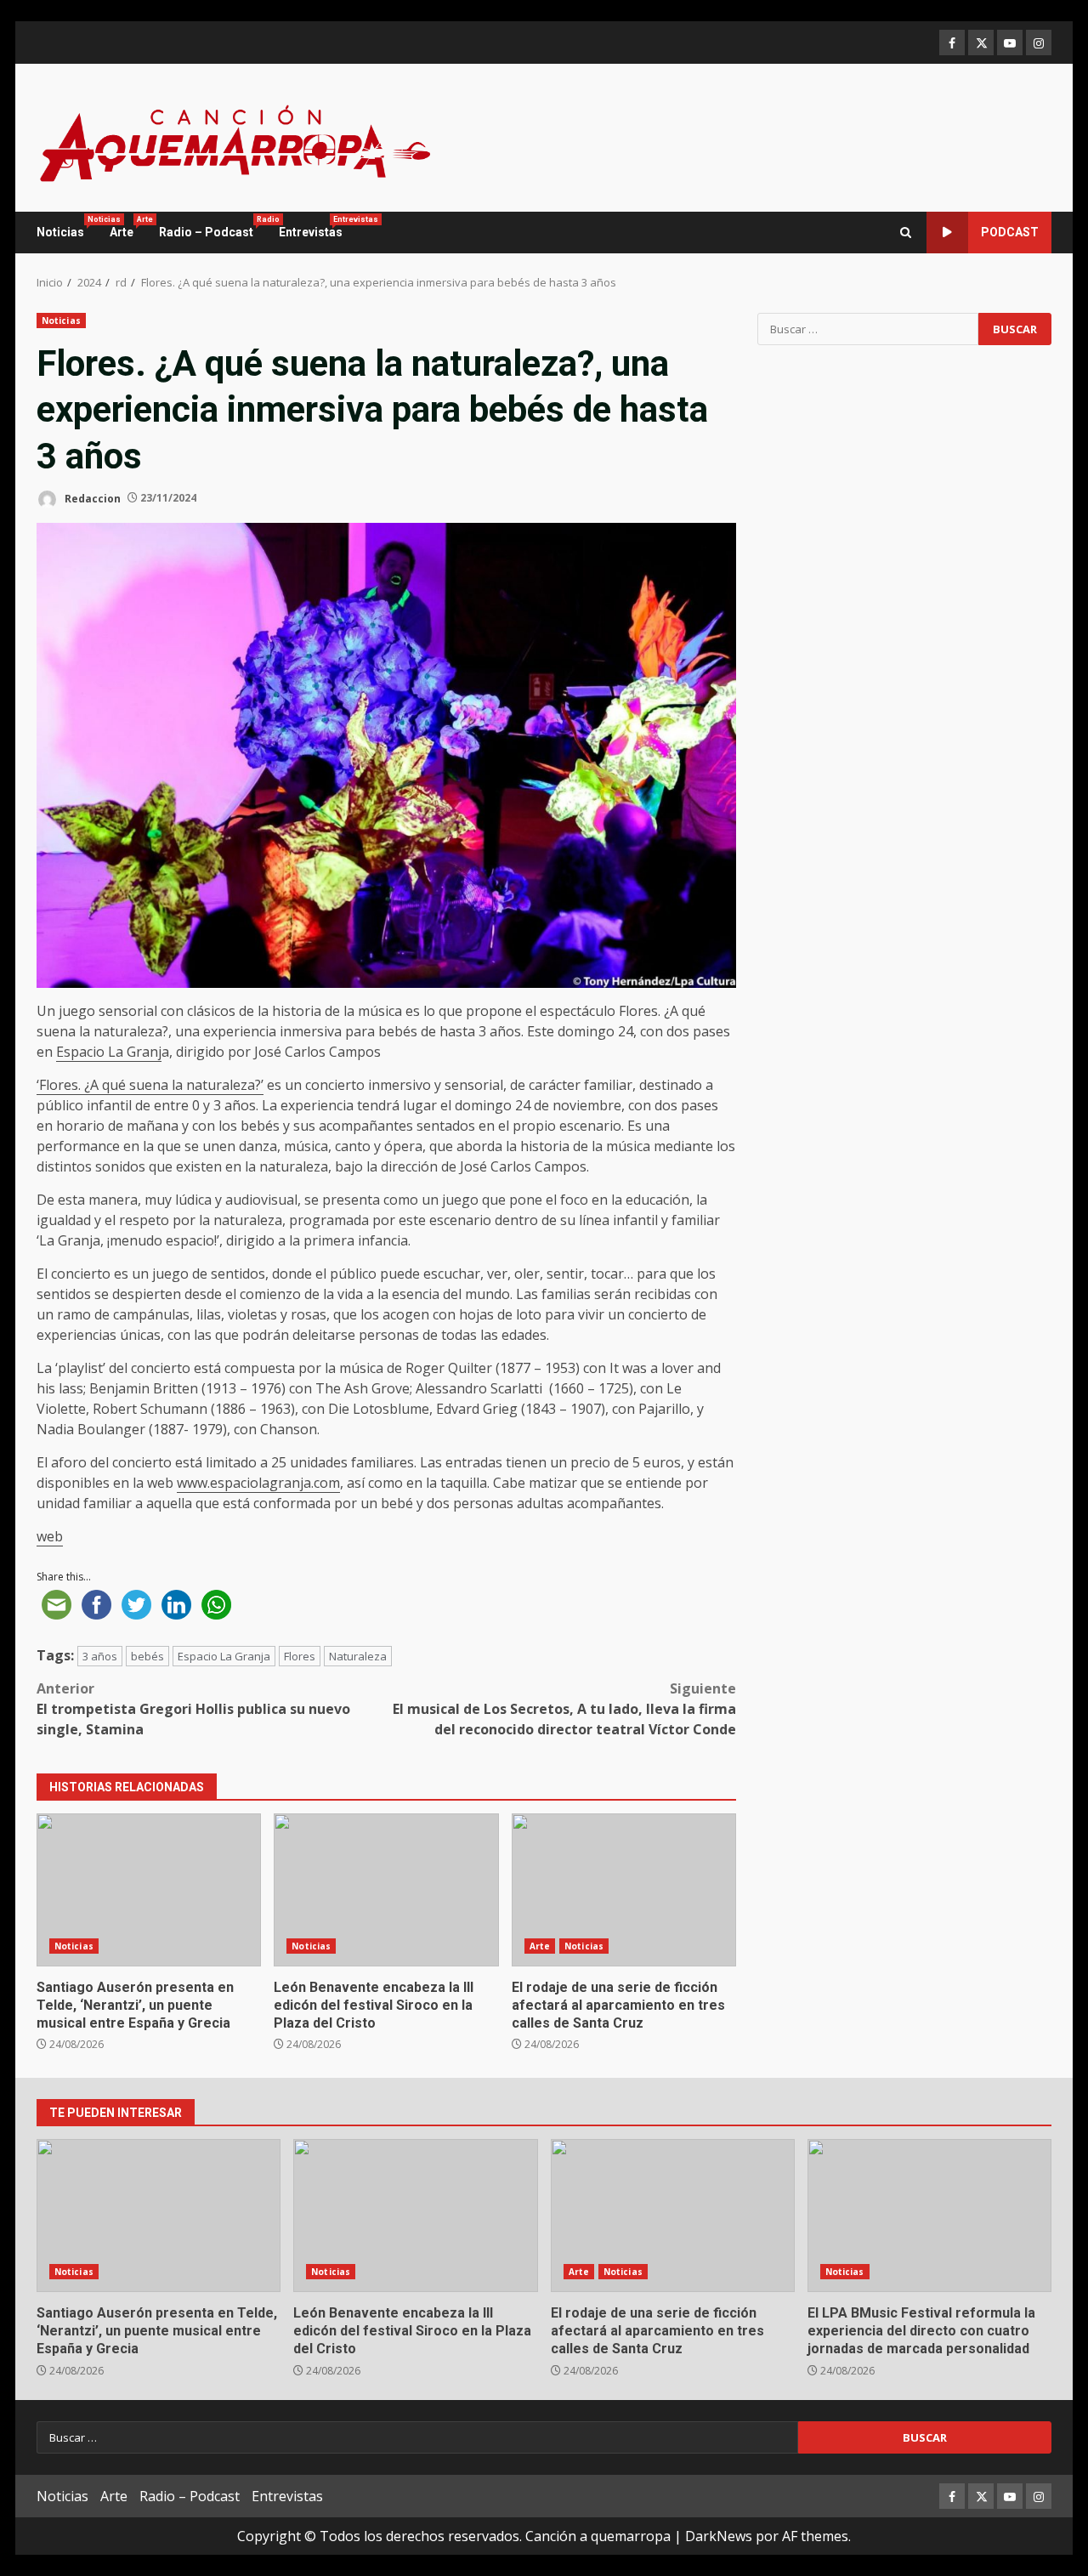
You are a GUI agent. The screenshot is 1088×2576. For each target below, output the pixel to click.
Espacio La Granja (224, 1656)
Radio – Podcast (212, 227)
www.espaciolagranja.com (258, 1483)
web (50, 1536)
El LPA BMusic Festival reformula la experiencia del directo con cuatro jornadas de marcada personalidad (929, 2216)
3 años (100, 1656)
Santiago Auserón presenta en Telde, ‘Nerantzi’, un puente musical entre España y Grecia (149, 1890)
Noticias (67, 227)
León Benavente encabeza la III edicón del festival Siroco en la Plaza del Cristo (386, 1890)
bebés (147, 1656)
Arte (128, 227)
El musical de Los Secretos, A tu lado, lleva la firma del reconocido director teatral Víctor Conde (564, 1709)
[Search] (906, 233)
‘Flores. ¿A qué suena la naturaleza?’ (150, 1085)
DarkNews (719, 2536)
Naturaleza (358, 1656)
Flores (300, 1656)
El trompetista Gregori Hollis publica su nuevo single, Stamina (193, 1709)
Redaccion (91, 498)
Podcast (1010, 232)
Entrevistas (311, 227)
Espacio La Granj (109, 1052)
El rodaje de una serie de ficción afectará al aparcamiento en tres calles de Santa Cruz (624, 1890)
